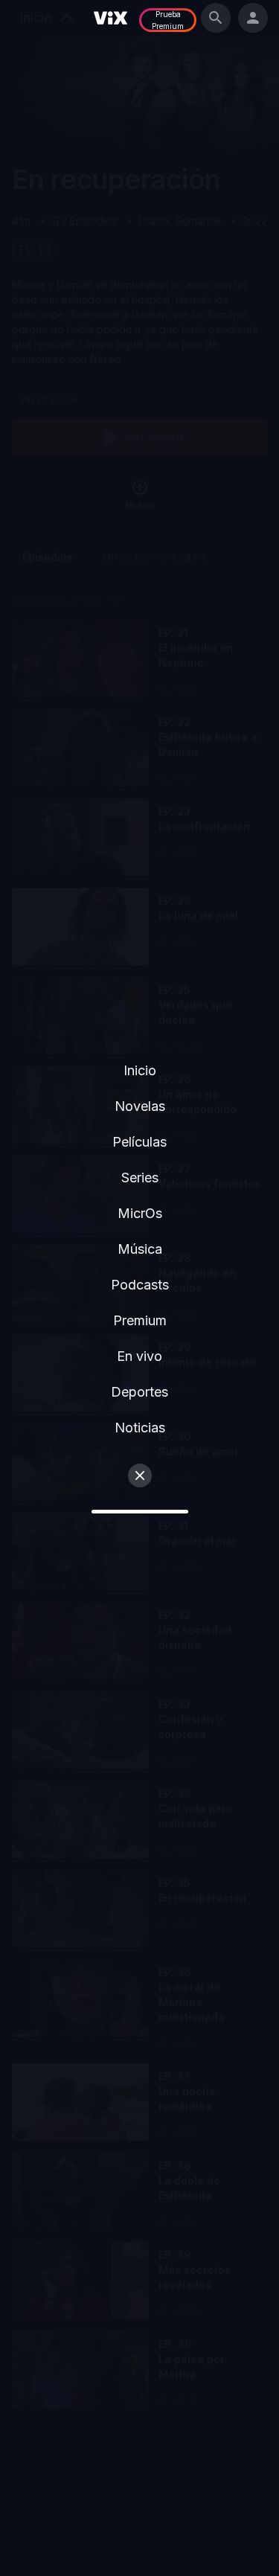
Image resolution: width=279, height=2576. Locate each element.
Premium (140, 1320)
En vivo (139, 1356)
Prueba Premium (168, 20)
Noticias (140, 1428)
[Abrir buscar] (216, 18)
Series (140, 1178)
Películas (139, 1142)
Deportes (139, 1392)
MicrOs (140, 1213)
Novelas (140, 1106)
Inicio (140, 1070)
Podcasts (140, 1285)
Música (140, 1249)
